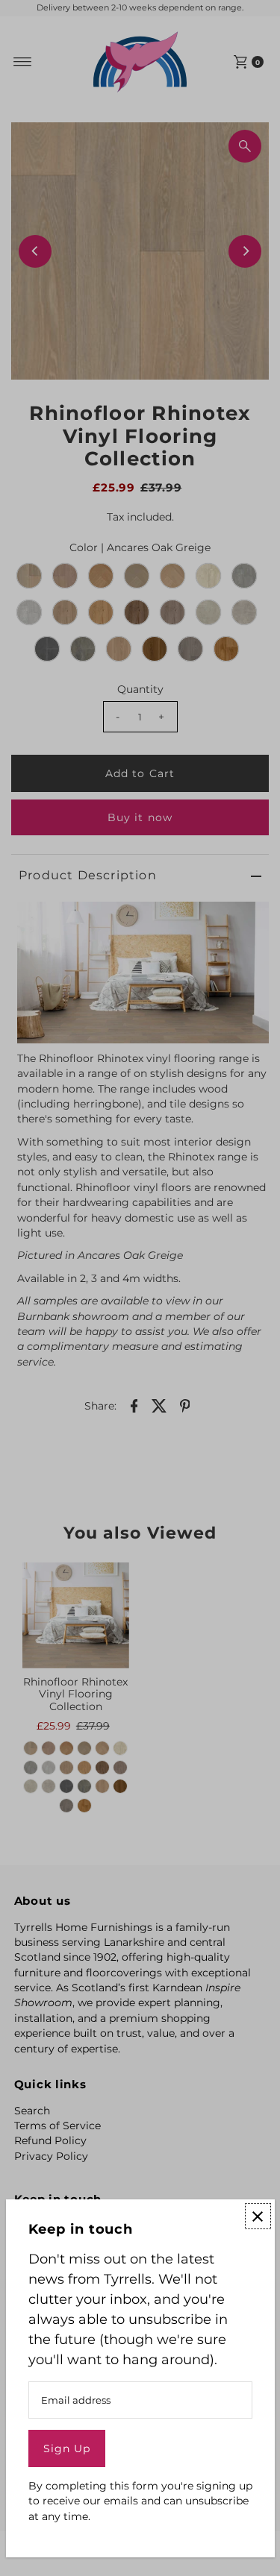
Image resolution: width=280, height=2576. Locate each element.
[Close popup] (258, 2216)
